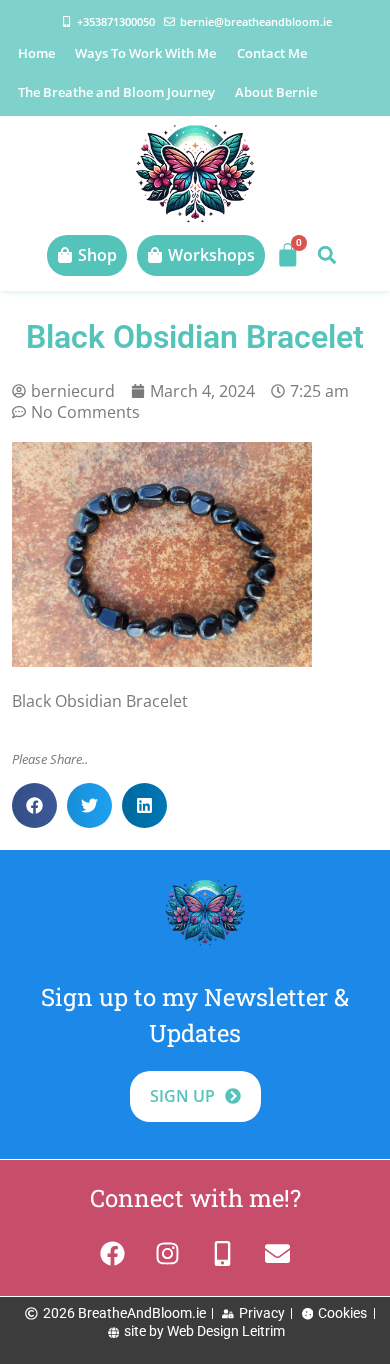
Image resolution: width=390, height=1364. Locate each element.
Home (36, 53)
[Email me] (277, 1253)
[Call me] (222, 1253)
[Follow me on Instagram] (167, 1253)
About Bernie (276, 92)
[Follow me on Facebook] (112, 1253)
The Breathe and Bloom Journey (116, 92)
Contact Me (272, 53)
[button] (326, 255)
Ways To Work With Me (145, 53)
